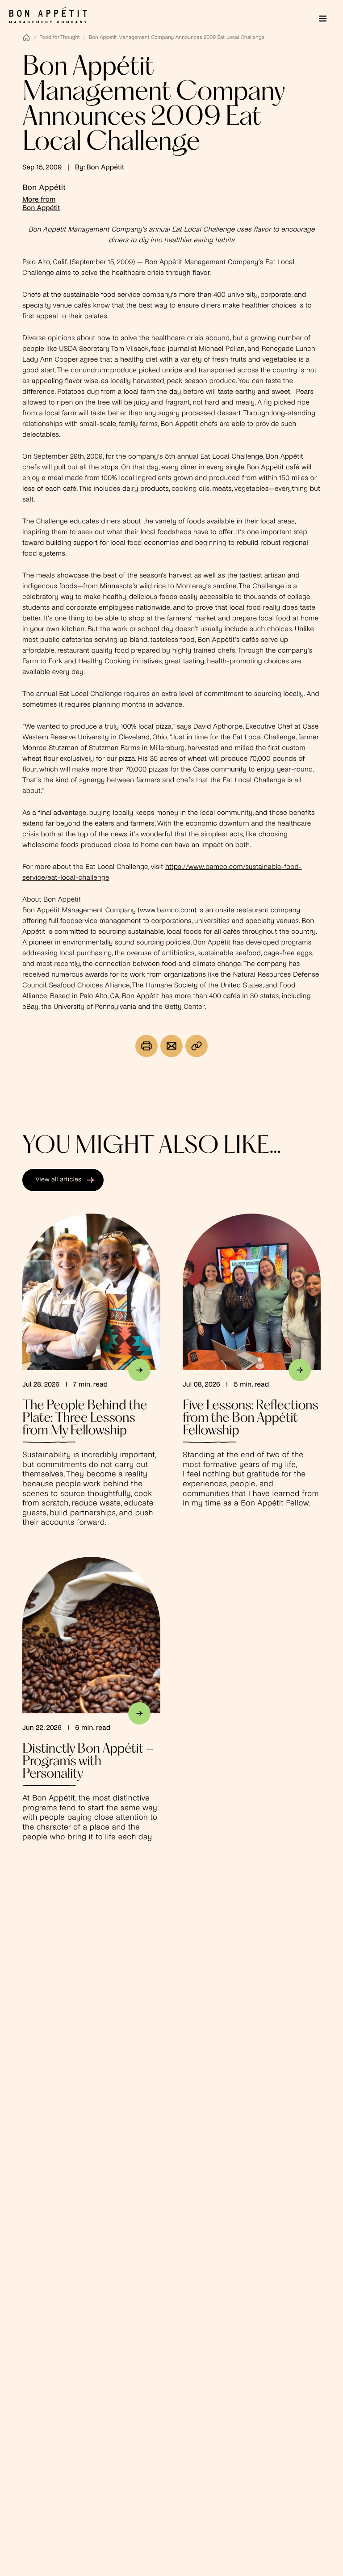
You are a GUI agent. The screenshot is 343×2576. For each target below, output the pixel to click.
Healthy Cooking (104, 662)
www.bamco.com (167, 911)
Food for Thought (60, 38)
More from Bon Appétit (41, 204)
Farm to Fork (42, 662)
